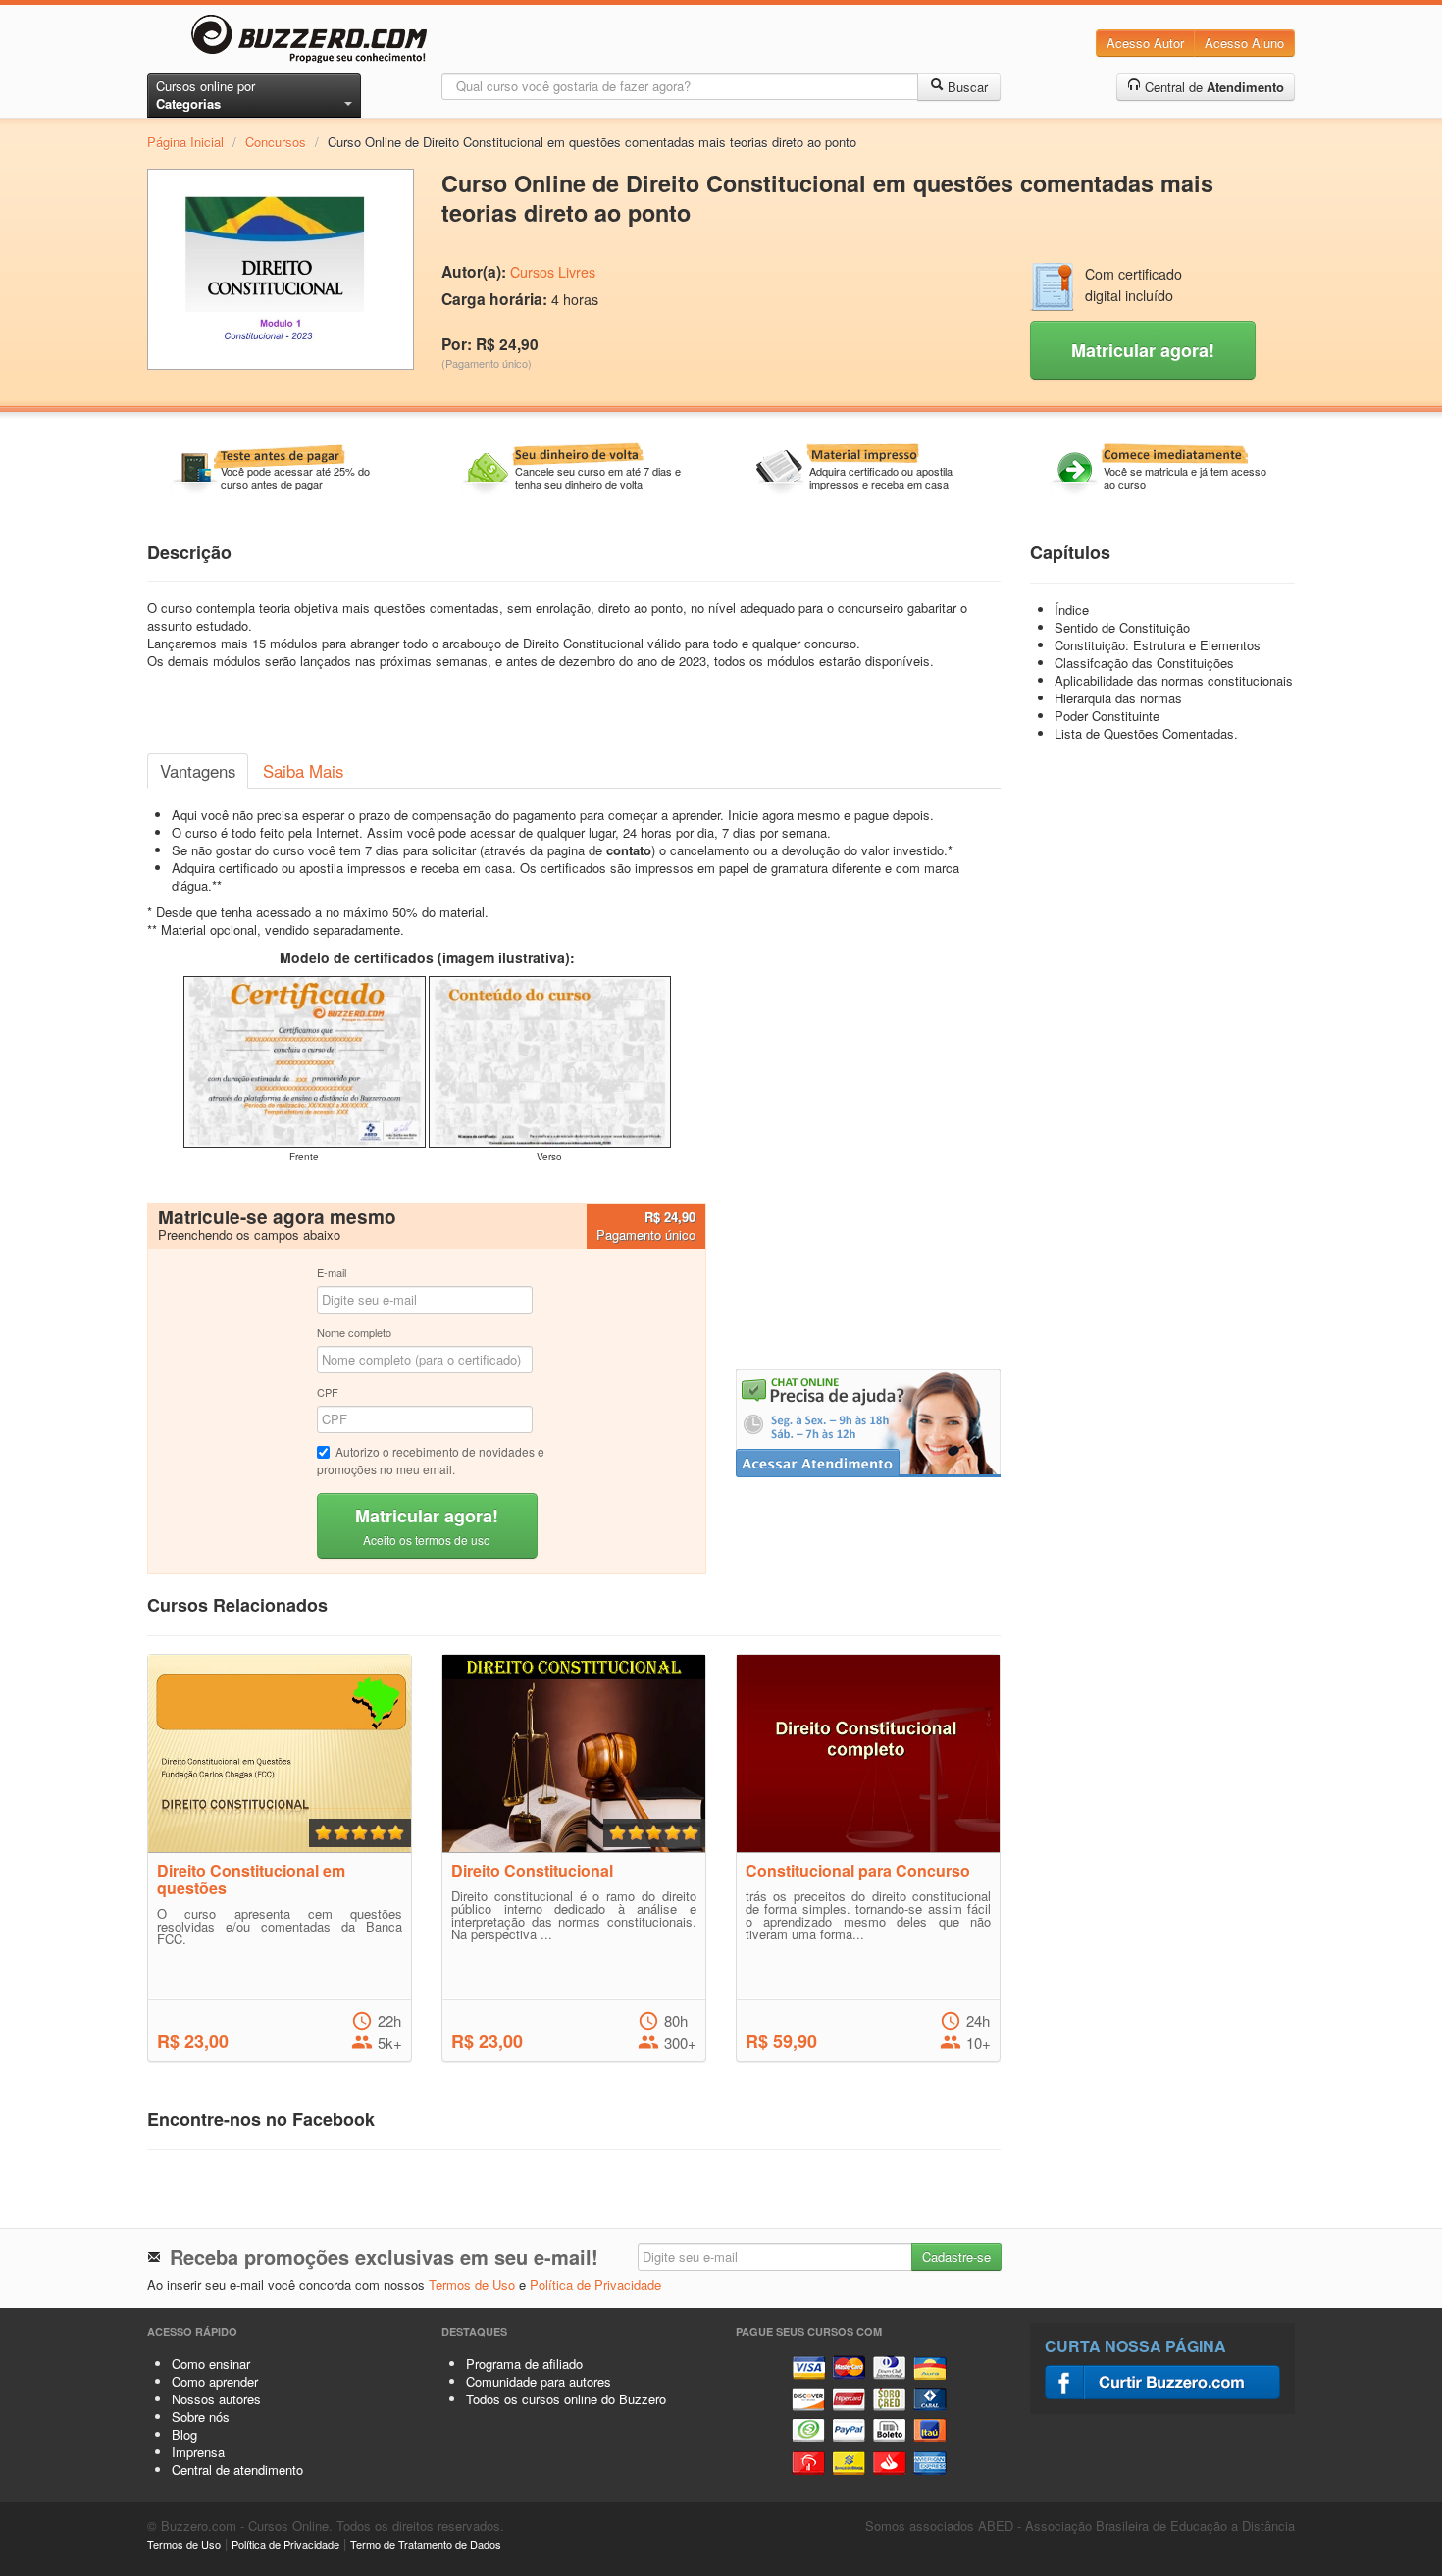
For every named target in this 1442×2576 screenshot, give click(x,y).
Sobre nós (201, 2417)
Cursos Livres (553, 272)
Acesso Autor (1145, 43)
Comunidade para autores (539, 2381)
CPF (328, 1392)
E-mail (332, 1272)
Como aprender (215, 2381)
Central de (1212, 87)
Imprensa (198, 2452)
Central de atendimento (237, 2470)
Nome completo (354, 1332)
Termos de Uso (472, 2284)
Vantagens (198, 771)
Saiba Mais (303, 771)
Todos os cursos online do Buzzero (566, 2399)
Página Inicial (185, 142)
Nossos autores (216, 2399)
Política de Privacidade (595, 2284)
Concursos (276, 142)
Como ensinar (211, 2364)
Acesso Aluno (1244, 43)
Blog (184, 2434)
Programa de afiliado (524, 2364)
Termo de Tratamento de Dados (426, 2544)
